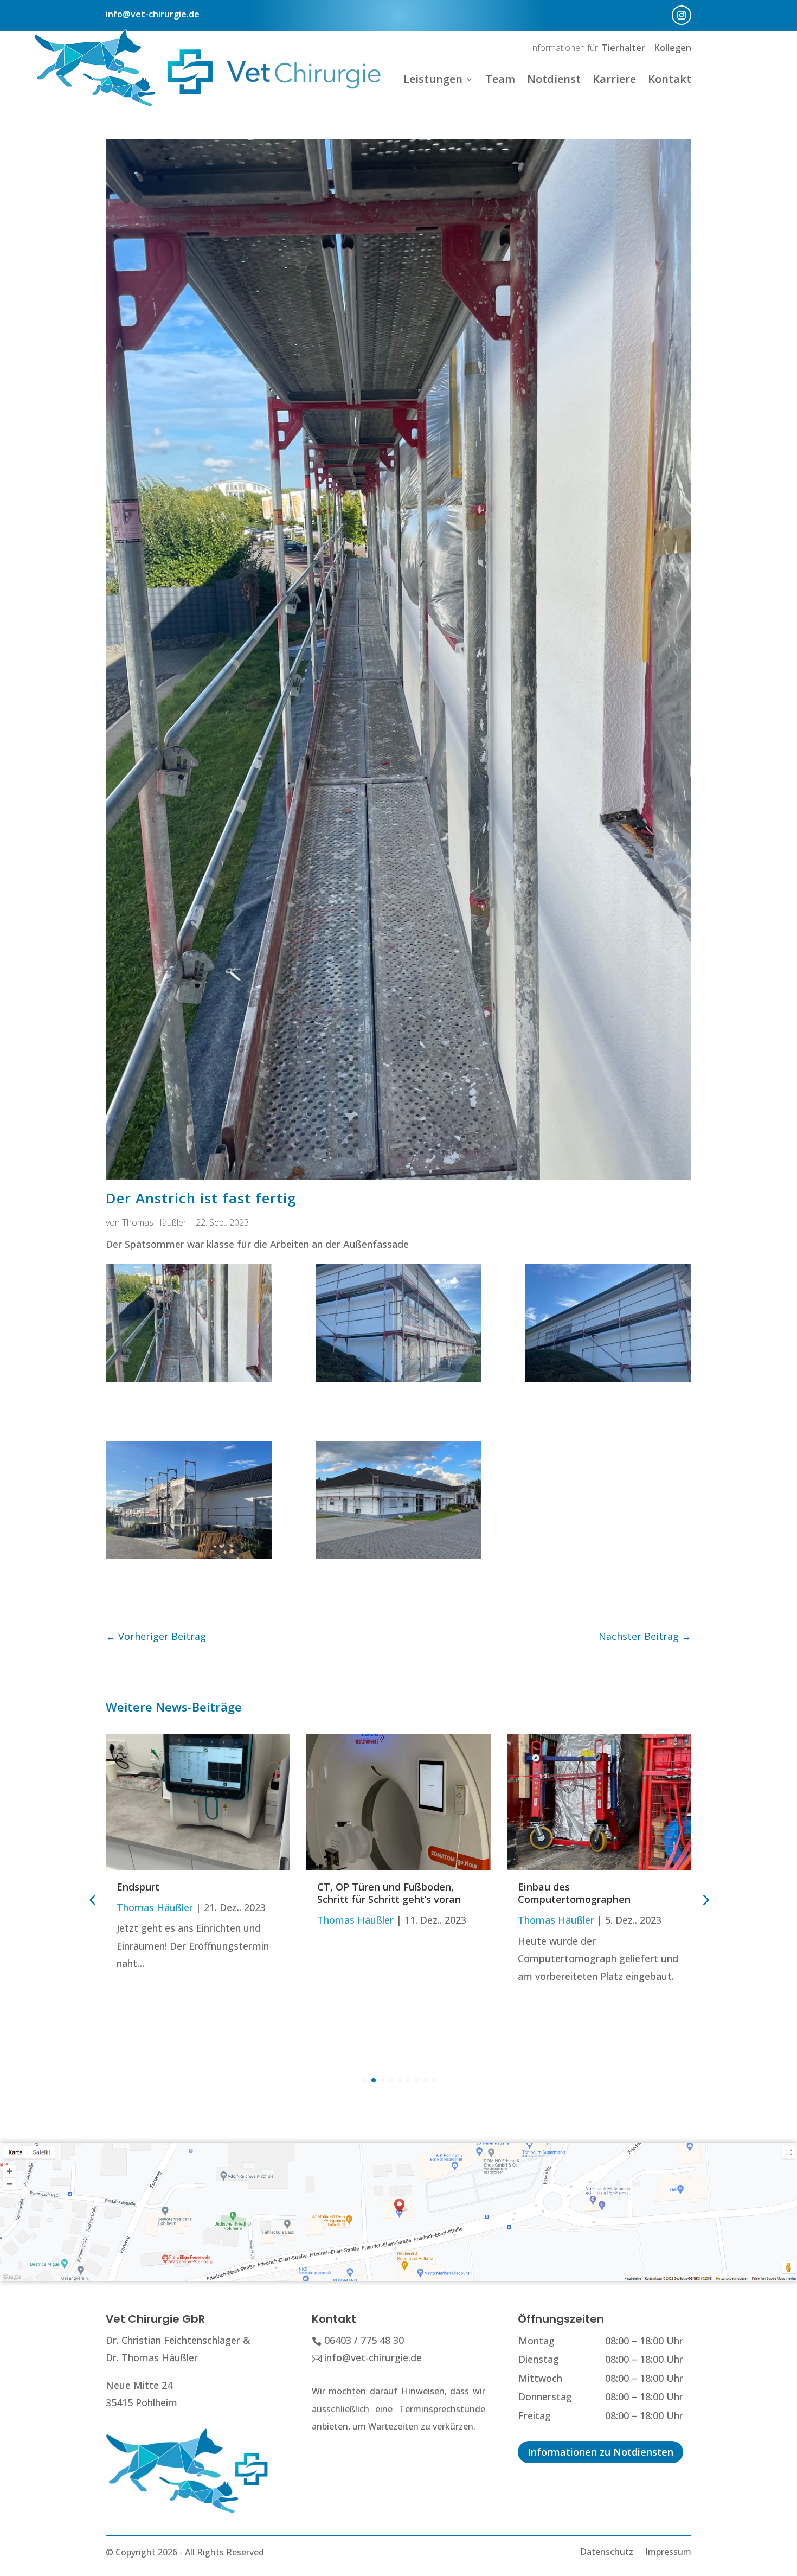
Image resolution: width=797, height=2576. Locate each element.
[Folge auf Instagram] (682, 15)
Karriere (614, 79)
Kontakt (670, 79)
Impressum (668, 2551)
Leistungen (433, 79)
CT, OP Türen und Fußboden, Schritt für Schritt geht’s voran (389, 1893)
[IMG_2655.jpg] (608, 1320)
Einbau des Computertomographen (574, 1893)
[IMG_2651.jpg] (189, 1320)
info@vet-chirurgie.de (153, 14)
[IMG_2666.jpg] (189, 1498)
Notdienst (554, 79)
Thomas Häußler (154, 1222)
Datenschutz (607, 2551)
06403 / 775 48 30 (364, 2340)
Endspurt (138, 1887)
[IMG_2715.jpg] (398, 1498)
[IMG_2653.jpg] (398, 1320)
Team (500, 79)
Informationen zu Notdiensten (600, 2452)
